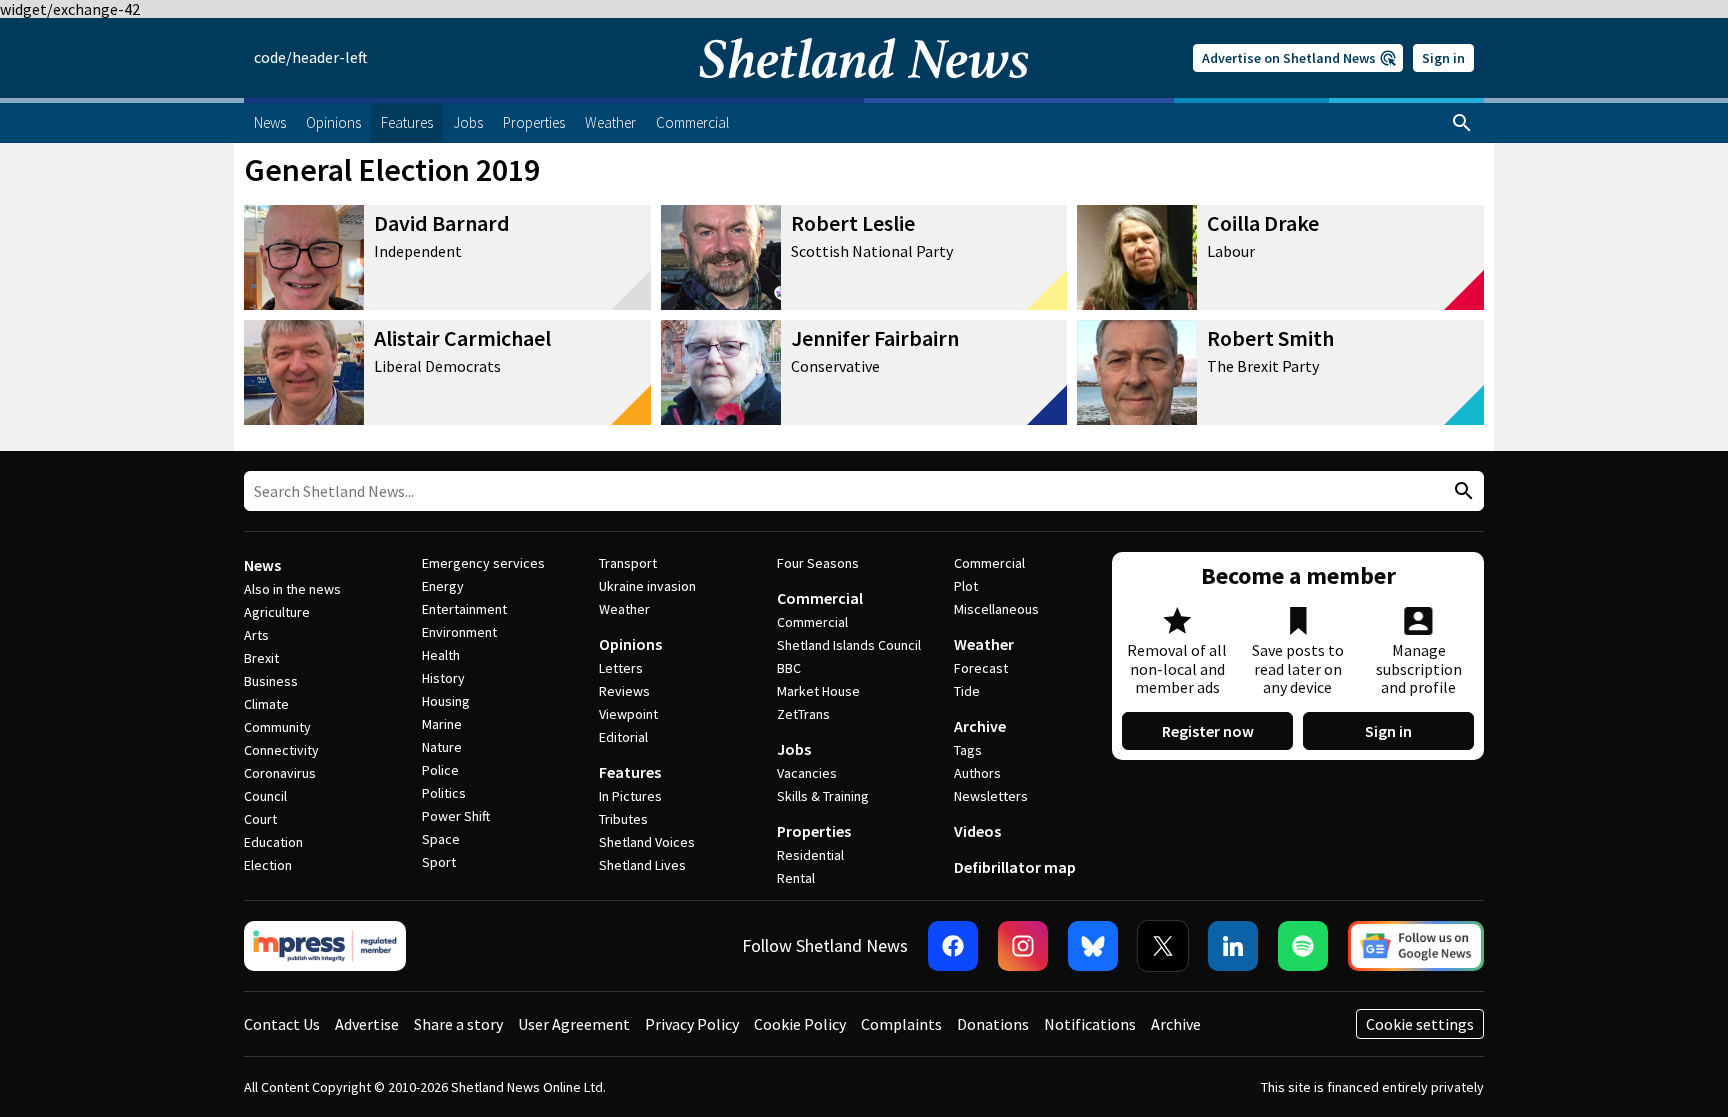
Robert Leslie (853, 223)
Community (277, 727)
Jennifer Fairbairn (875, 338)
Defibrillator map (1015, 867)
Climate (266, 704)
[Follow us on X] (1163, 946)
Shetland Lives (642, 865)
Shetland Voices (647, 842)
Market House (818, 691)
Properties (814, 831)
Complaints (901, 1024)
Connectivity (281, 750)
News (262, 565)
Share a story (458, 1024)
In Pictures (630, 796)
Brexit (261, 658)
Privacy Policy (692, 1024)
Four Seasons (818, 563)
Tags (968, 750)
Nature (442, 747)
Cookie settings (1420, 1024)
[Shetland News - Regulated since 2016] (325, 946)
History (443, 678)
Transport (628, 563)
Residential (810, 855)
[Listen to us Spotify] (1303, 946)
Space (441, 839)
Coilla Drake (1263, 223)
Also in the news (292, 589)
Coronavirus (280, 773)
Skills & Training (823, 796)
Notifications (1090, 1024)
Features (630, 772)
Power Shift (456, 816)
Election (268, 865)
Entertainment (464, 609)
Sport (439, 862)
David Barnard (442, 223)
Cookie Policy (800, 1024)
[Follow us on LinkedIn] (1233, 946)
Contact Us (282, 1024)
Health (441, 655)
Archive (980, 726)
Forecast (981, 668)
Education (273, 842)
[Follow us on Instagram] (1023, 946)
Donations (993, 1024)
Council (265, 796)
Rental (796, 878)
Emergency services (483, 563)
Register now (1208, 731)
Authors (977, 773)
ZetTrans (803, 714)
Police (440, 770)
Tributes (623, 819)
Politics (444, 793)
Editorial (623, 737)
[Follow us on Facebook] (953, 946)
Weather (624, 609)
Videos (977, 831)
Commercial (820, 598)
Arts (256, 635)
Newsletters (991, 796)
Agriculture (277, 612)
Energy (443, 586)
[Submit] (1461, 491)
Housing (446, 701)
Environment (459, 632)
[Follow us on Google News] (1416, 946)
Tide (967, 691)
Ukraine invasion (647, 586)
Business (271, 681)
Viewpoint (628, 714)
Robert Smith (1270, 338)
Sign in (1443, 58)
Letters (621, 668)
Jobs (794, 749)
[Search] (1462, 123)
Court (260, 819)
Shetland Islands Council (849, 645)
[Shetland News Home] (864, 92)
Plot (966, 586)
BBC (789, 668)
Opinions (630, 644)
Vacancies (807, 773)
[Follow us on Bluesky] (1093, 946)
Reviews (624, 691)
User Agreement (574, 1024)
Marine (442, 724)
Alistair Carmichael (462, 338)
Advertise (367, 1024)
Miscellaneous (996, 609)
